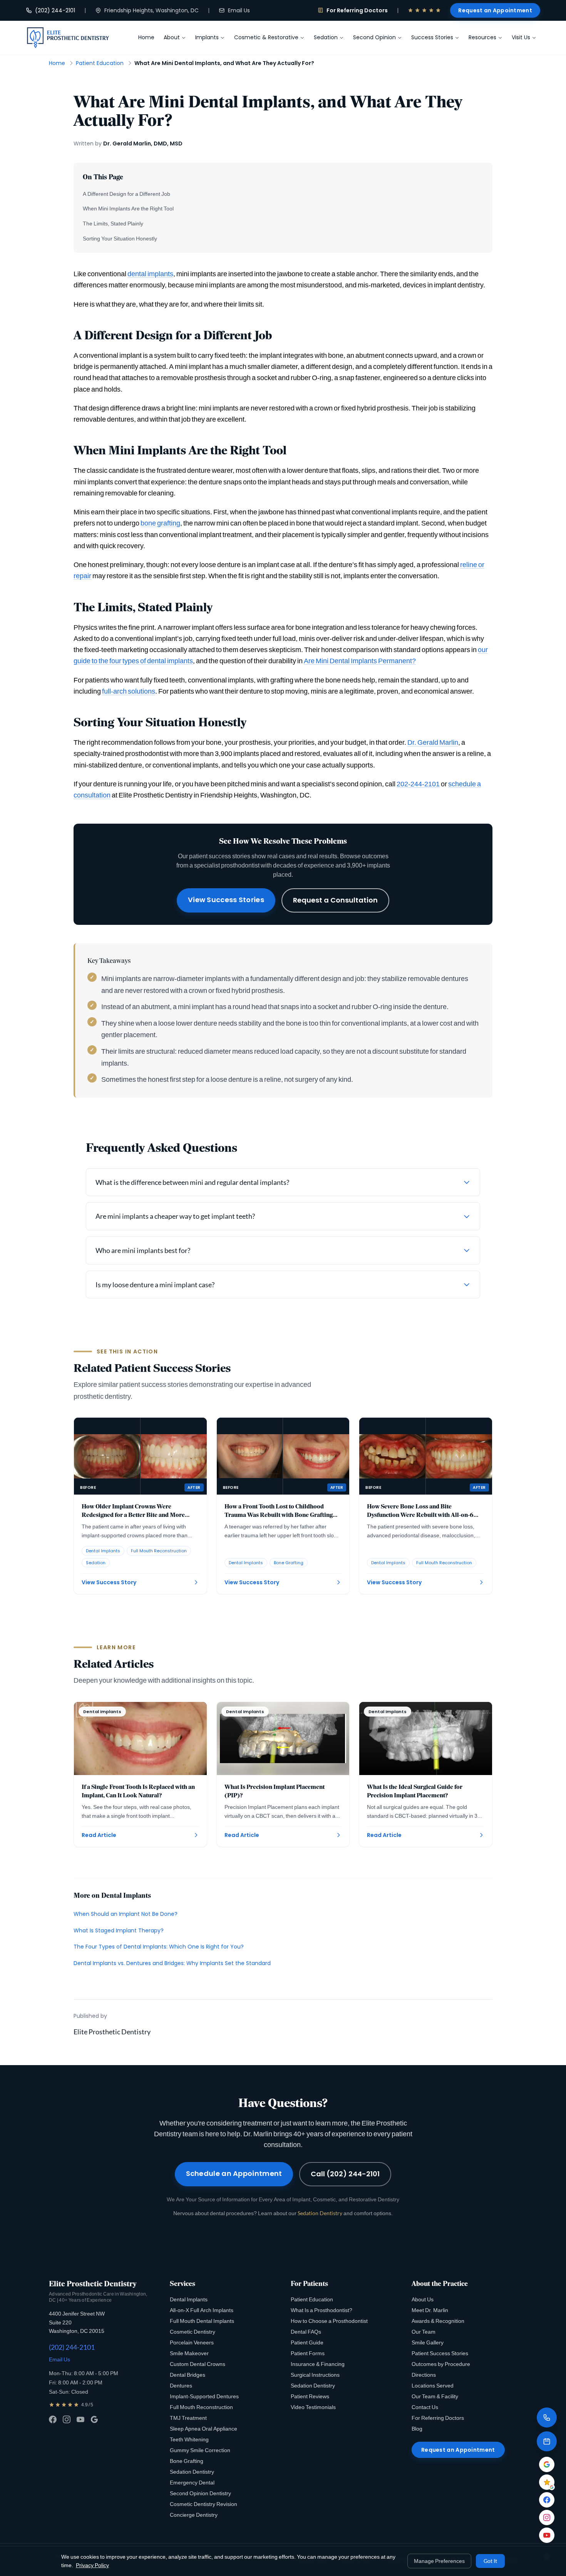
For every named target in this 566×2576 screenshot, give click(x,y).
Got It (490, 2561)
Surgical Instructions (315, 2375)
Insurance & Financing (318, 2364)
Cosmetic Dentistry (193, 2332)
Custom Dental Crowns (198, 2364)
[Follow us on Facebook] (547, 2500)
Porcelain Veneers (192, 2342)
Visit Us (521, 37)
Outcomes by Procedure (441, 2364)
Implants (207, 37)
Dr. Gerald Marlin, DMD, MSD (143, 143)
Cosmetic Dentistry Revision (203, 2504)
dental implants (150, 274)
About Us (423, 2299)
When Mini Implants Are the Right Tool (128, 208)
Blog (417, 2428)
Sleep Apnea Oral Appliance (203, 2428)
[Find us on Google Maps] (547, 2464)
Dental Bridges (188, 2375)
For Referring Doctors (357, 10)
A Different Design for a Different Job (126, 194)
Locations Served (433, 2385)
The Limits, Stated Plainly (113, 223)
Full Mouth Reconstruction (201, 2407)
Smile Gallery (428, 2342)
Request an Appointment (495, 10)
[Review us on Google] (547, 2482)
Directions (424, 2375)
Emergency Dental (192, 2482)
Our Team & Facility (435, 2396)
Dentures (181, 2385)
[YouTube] (80, 2419)
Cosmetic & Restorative (266, 37)
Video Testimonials (313, 2407)
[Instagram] (67, 2419)
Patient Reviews (310, 2396)
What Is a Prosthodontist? (322, 2310)
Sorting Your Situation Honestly (120, 238)
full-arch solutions (129, 691)
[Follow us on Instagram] (547, 2518)
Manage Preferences (439, 2561)
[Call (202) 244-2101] (547, 2418)
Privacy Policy (92, 2565)
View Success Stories (226, 900)
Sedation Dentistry (320, 2213)
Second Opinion (374, 37)
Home (146, 37)
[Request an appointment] (547, 2441)
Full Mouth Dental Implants (202, 2321)
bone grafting (160, 523)
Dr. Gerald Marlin (433, 742)
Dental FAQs (306, 2332)
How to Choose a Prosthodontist (329, 2321)
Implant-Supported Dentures (204, 2396)
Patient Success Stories (440, 2353)
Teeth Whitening (189, 2439)
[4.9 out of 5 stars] (424, 10)
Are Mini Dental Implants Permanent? (360, 661)
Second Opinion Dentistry (200, 2493)
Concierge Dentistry (194, 2515)
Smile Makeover (189, 2353)
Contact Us (425, 2407)
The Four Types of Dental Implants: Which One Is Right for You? (159, 1947)
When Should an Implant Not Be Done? (126, 1914)
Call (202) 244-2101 (345, 2174)
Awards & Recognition (438, 2321)
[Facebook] (53, 2419)
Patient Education (100, 63)
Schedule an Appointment (234, 2173)
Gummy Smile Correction (200, 2450)
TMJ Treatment (188, 2418)
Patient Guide (307, 2342)
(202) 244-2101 (55, 10)
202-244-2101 (418, 784)
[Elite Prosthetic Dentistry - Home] (68, 38)
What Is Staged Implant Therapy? (119, 1930)
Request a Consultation (335, 900)
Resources (482, 37)
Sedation (326, 37)
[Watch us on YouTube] (547, 2535)
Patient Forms (308, 2353)
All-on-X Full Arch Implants (202, 2310)
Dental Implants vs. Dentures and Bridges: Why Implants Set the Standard (172, 1963)
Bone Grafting (187, 2461)
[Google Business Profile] (94, 2419)
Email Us (239, 10)
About (172, 37)
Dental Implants (189, 2299)
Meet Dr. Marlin (430, 2310)
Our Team (424, 2332)
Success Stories (432, 37)
